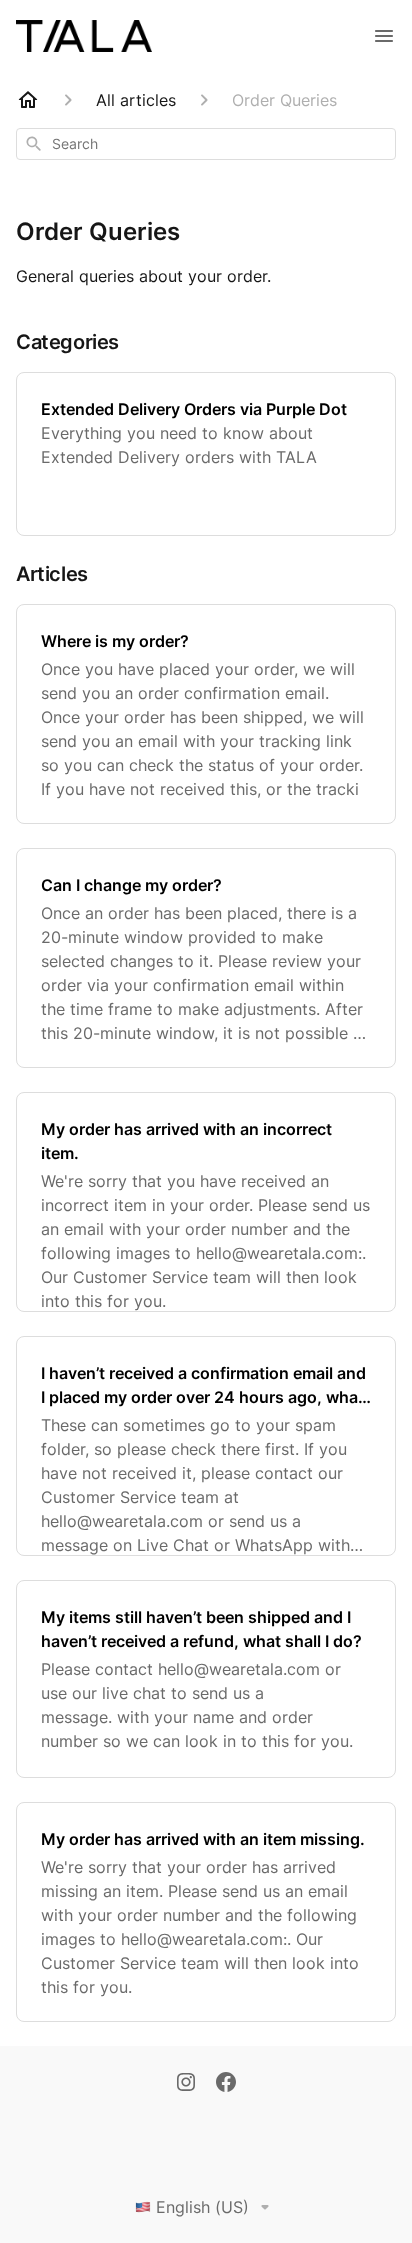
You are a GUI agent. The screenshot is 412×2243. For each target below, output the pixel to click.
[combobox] (206, 144)
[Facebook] (226, 2084)
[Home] (28, 100)
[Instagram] (186, 2084)
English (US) (202, 2207)
